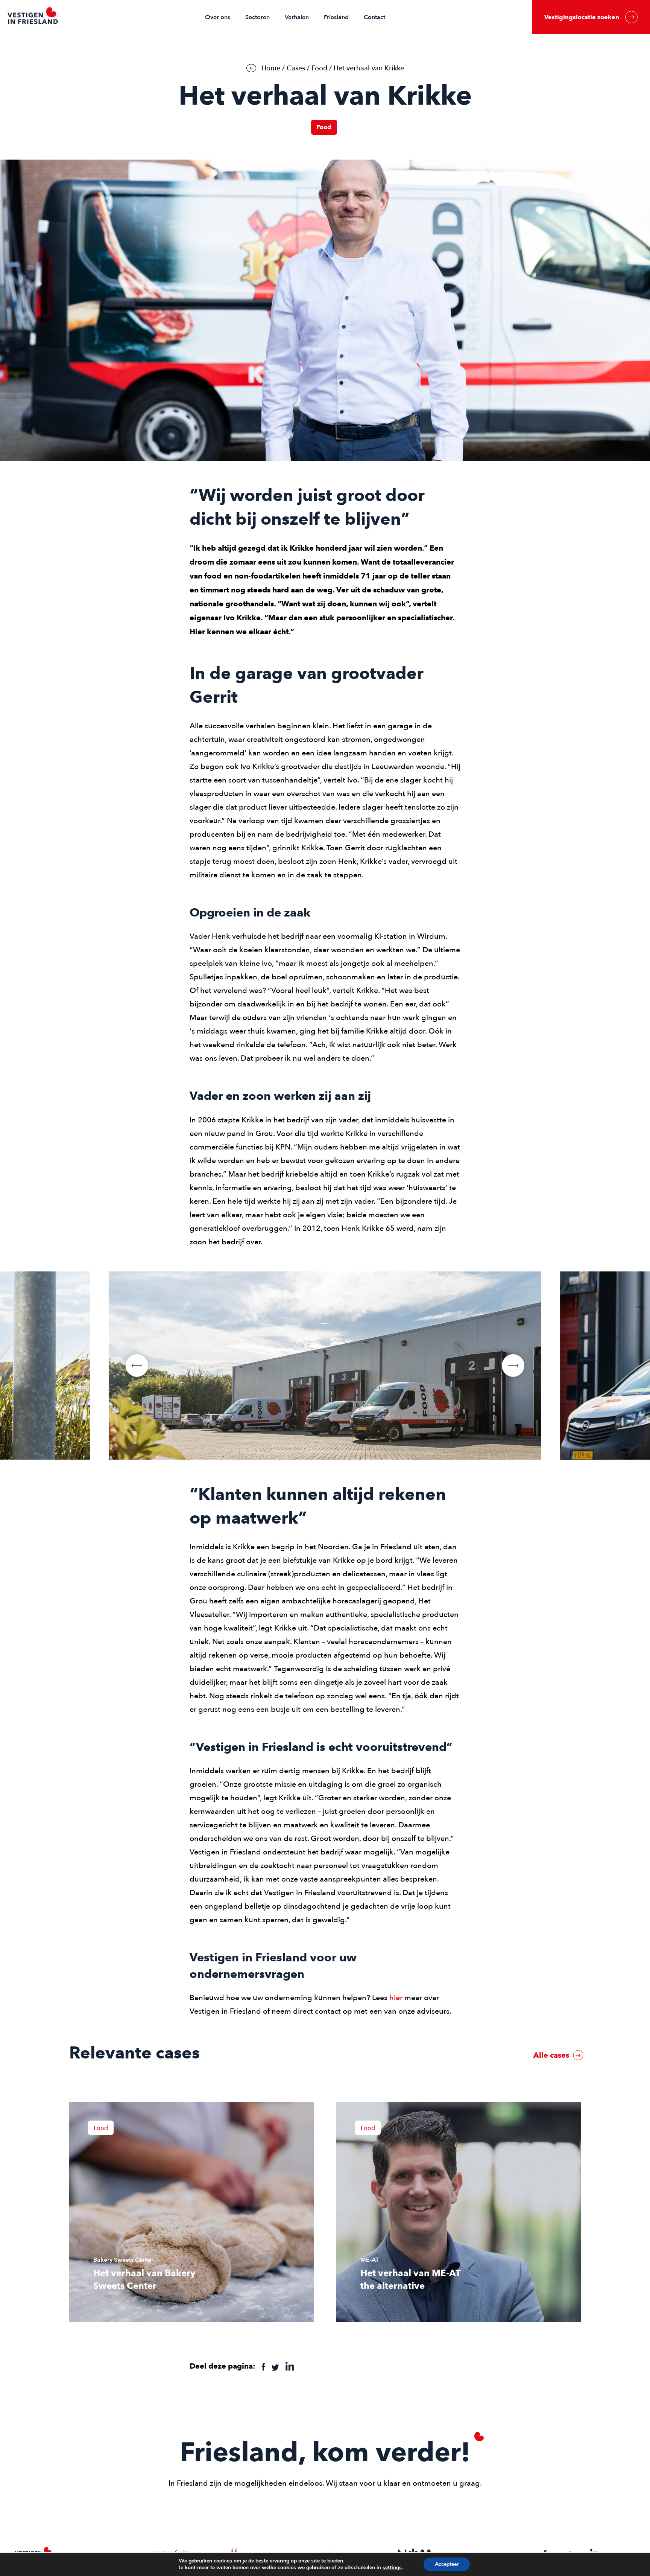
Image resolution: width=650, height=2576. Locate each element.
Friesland (336, 17)
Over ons (218, 17)
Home (271, 68)
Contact (374, 17)
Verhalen (297, 17)
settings (392, 2568)
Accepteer (447, 2564)
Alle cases (552, 2055)
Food (319, 68)
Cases (296, 68)
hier (396, 1998)
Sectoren (257, 17)
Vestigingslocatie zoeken (582, 17)
